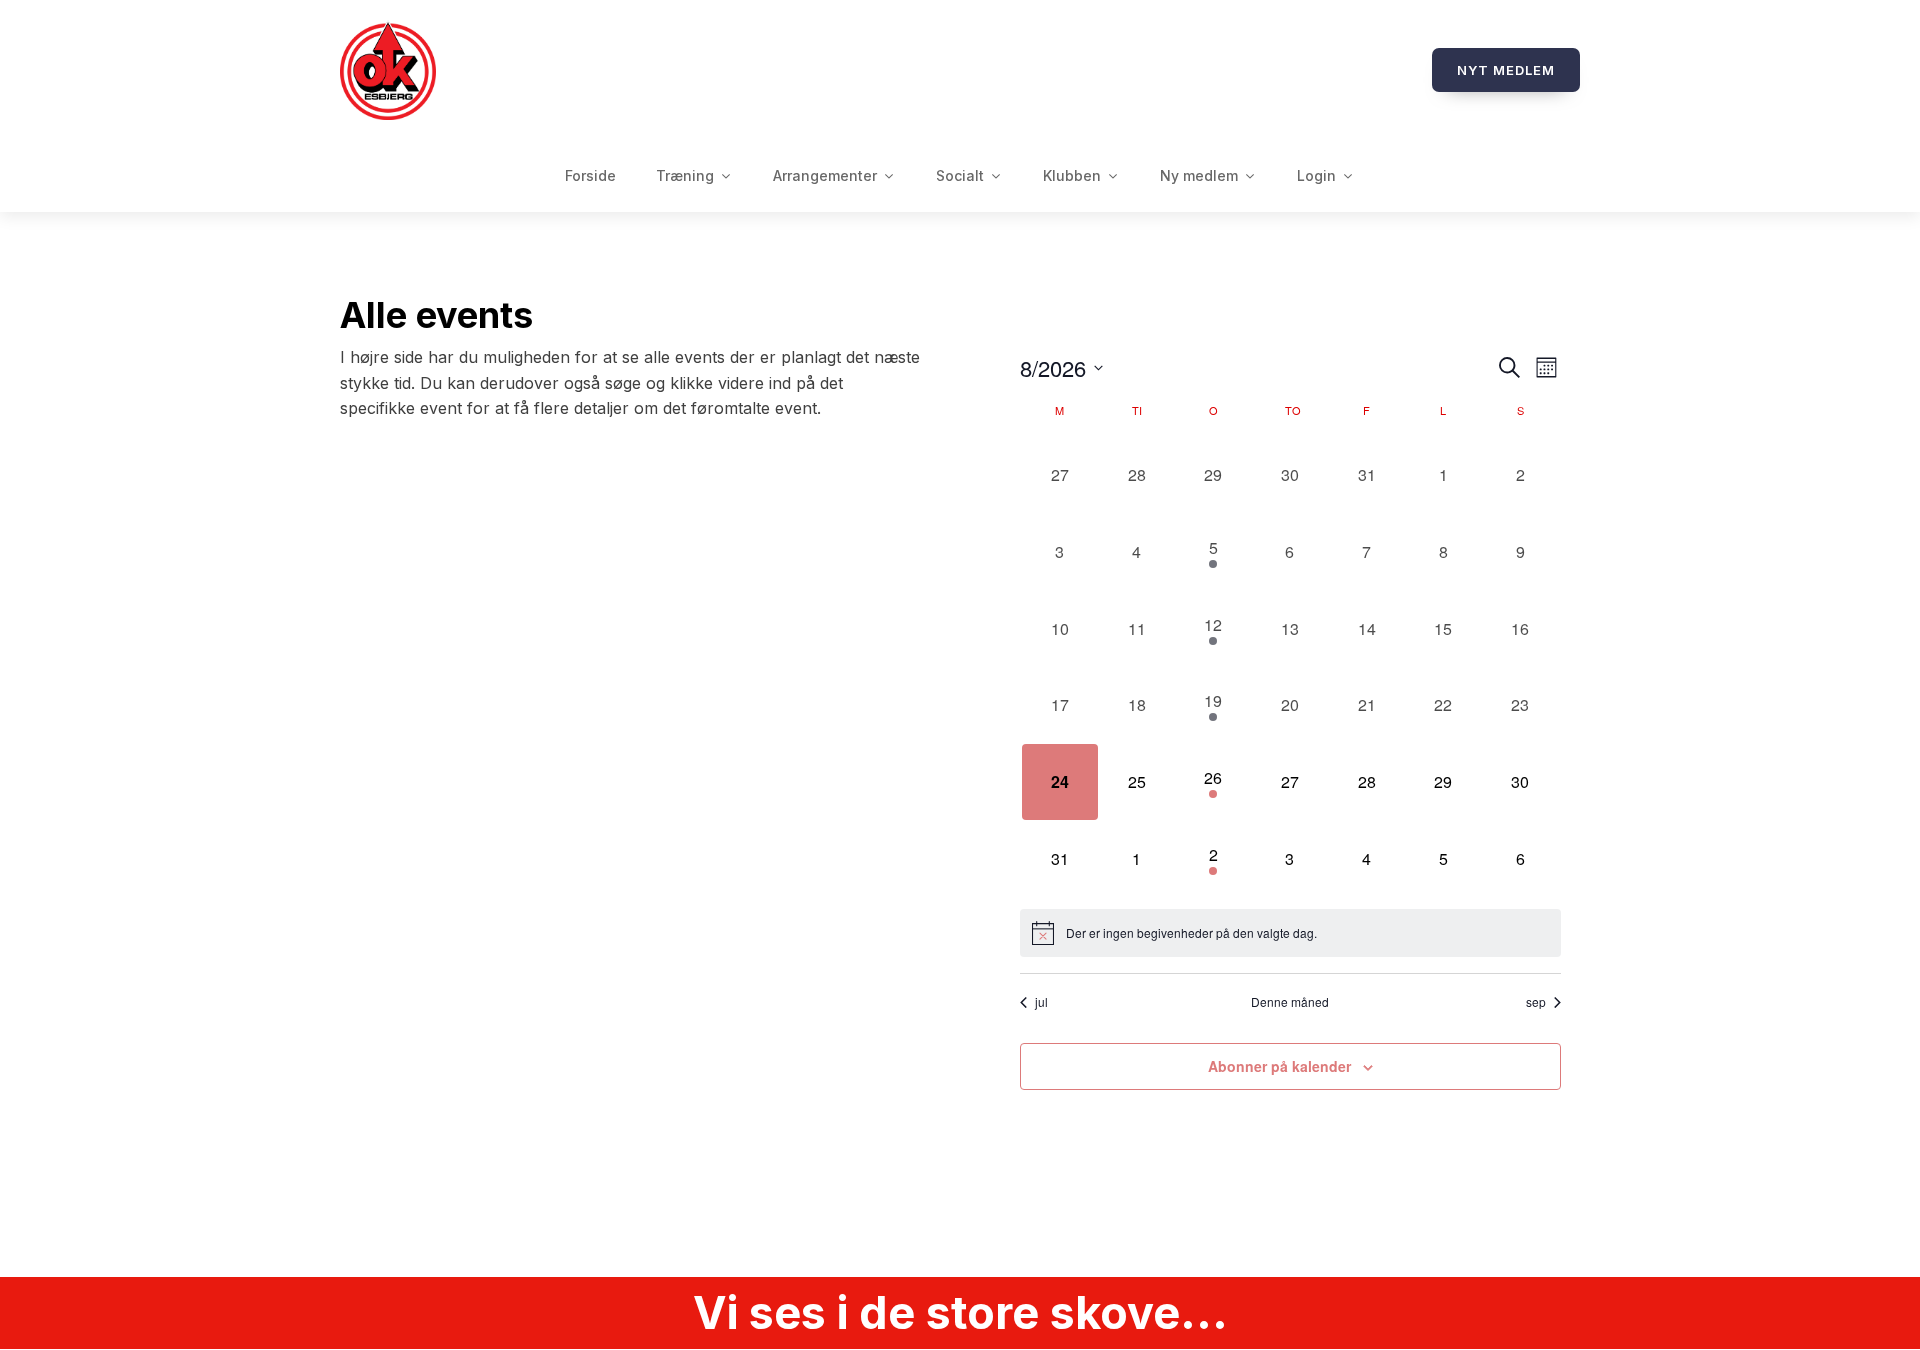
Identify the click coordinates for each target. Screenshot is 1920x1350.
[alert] (1290, 933)
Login (1316, 175)
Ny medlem (1199, 175)
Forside (590, 175)
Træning (685, 175)
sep (1536, 1002)
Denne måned (1290, 1002)
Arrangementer (825, 175)
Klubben (1072, 175)
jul (1041, 1002)
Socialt (960, 175)
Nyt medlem (1506, 70)
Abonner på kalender (1279, 1066)
